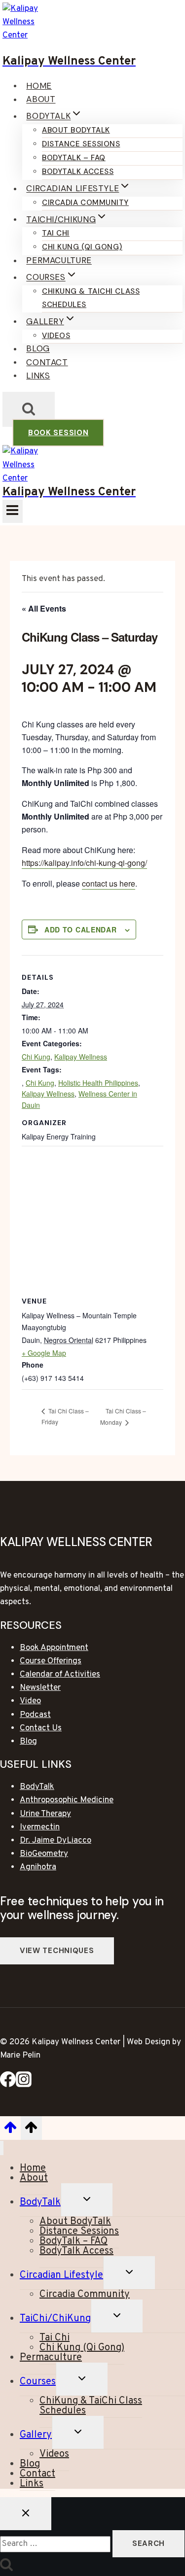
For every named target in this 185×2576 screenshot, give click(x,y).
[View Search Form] (29, 409)
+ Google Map (44, 1353)
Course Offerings (51, 1661)
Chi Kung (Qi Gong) (82, 247)
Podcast (35, 1715)
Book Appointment (54, 1648)
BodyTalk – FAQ (74, 158)
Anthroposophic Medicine (67, 1800)
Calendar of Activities (60, 1675)
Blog (38, 349)
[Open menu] (13, 511)
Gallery (36, 2435)
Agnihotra (38, 1867)
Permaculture (59, 261)
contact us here (109, 883)
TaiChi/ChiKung (55, 2319)
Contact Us (41, 1728)
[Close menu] (2, 2148)
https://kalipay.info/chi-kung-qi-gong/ (84, 863)
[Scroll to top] (10, 2131)
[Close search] (26, 2514)
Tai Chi (56, 233)
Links (38, 376)
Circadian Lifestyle (61, 2275)
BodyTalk (37, 1787)
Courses (38, 2382)
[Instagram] (24, 2085)
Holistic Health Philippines (98, 1083)
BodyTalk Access (78, 172)
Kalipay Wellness (81, 1057)
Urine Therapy (45, 1814)
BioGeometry (44, 1854)
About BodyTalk (76, 130)
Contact (47, 362)
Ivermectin (40, 1827)
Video (30, 1701)
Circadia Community (85, 203)
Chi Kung (36, 1057)
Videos (56, 336)
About (41, 100)
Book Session (58, 433)
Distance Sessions (81, 144)
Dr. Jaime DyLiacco (55, 1841)
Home (39, 86)
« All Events (44, 608)
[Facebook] (8, 2085)
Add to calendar (81, 929)
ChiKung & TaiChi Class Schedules (91, 298)
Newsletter (40, 1688)
